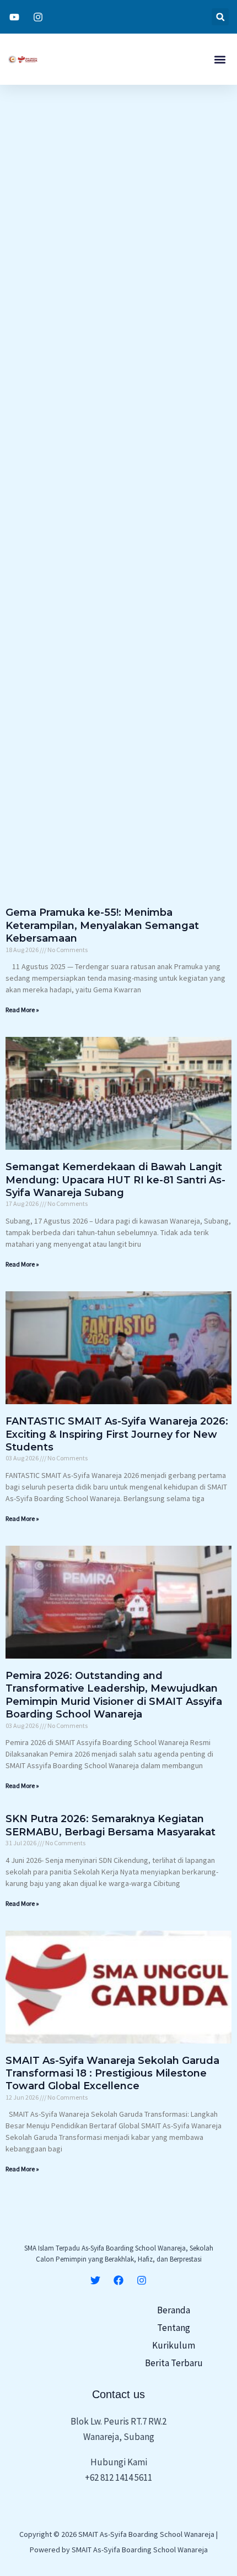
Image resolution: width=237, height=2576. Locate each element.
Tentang (174, 2328)
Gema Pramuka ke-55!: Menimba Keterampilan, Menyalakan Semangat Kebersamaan (102, 925)
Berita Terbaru (174, 2363)
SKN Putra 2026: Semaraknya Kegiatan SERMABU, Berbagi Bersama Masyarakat (111, 1825)
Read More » (22, 1010)
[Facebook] (118, 2280)
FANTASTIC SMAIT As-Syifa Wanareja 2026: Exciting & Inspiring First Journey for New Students (117, 1434)
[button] (220, 17)
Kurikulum (174, 2345)
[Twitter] (95, 2280)
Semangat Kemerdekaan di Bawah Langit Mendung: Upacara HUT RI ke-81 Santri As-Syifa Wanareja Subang (115, 1180)
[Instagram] (142, 2280)
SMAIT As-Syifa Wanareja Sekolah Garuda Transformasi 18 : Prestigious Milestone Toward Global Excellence (112, 2074)
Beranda (174, 2310)
